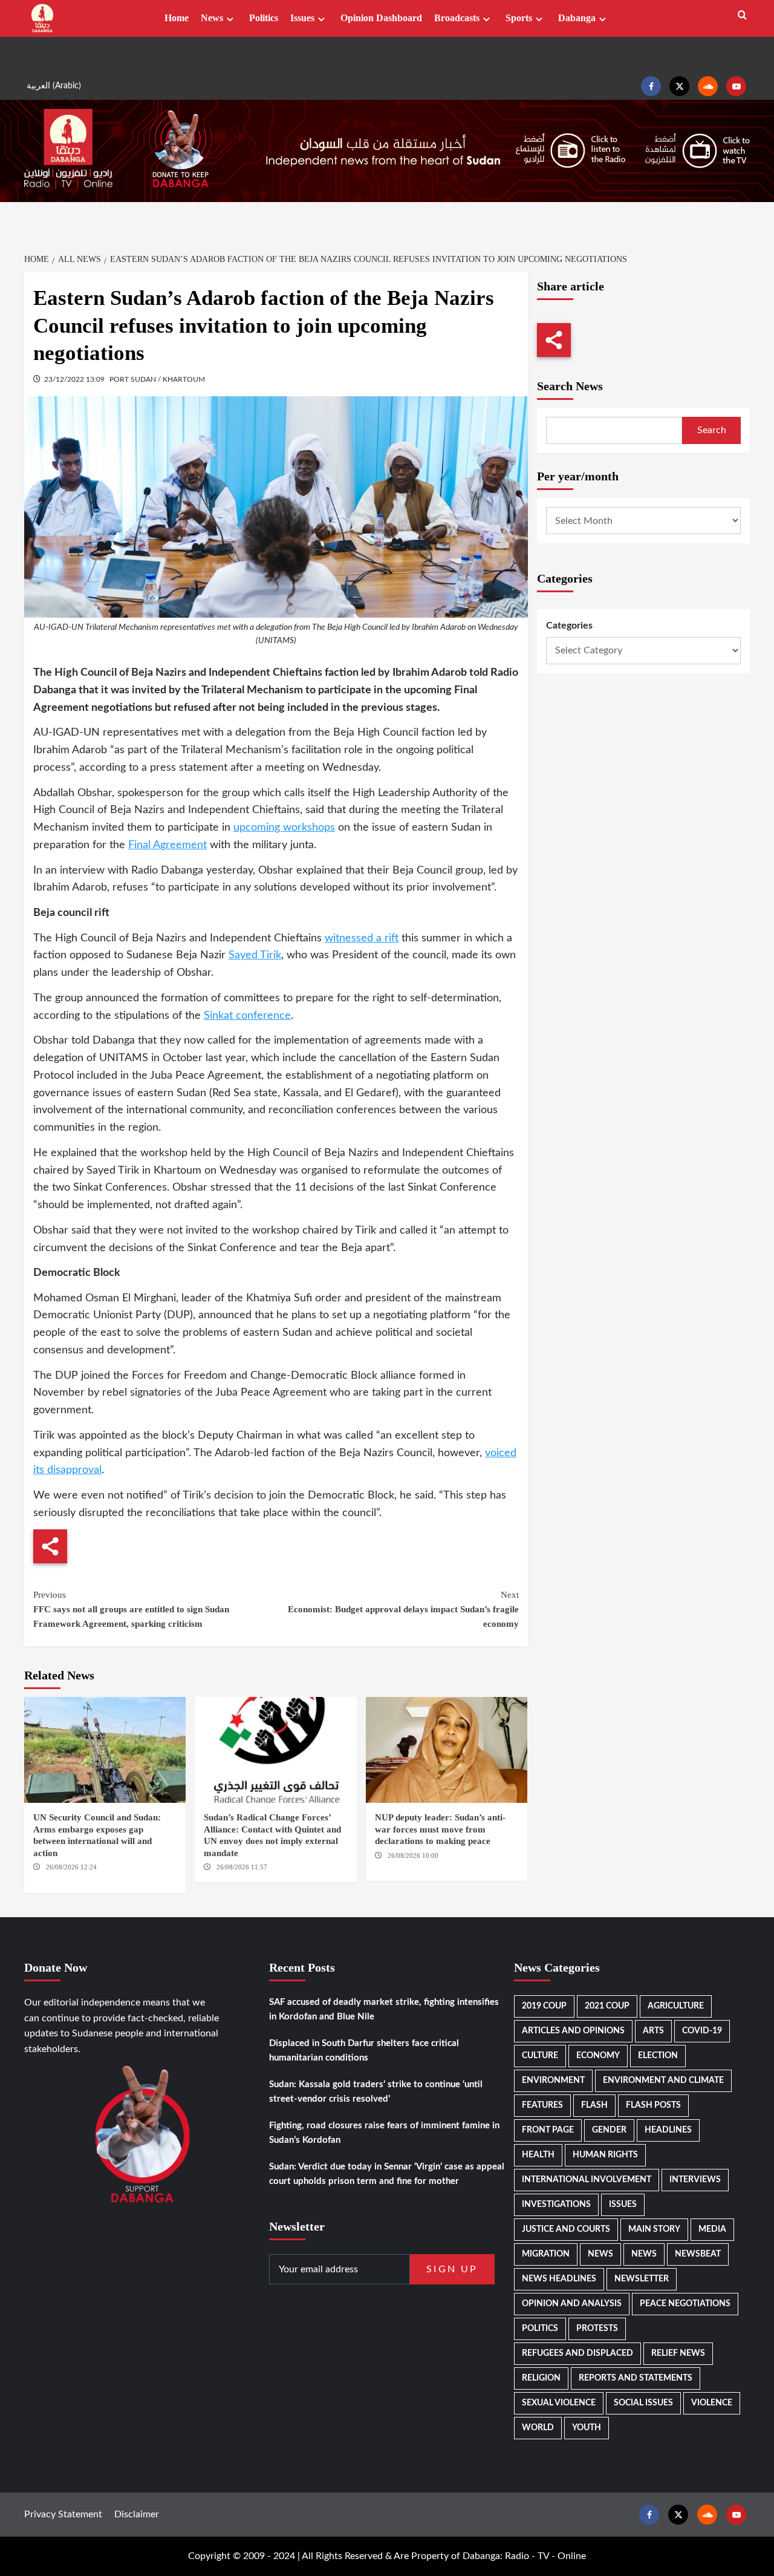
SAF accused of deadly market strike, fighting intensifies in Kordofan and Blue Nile (384, 2009)
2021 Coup (607, 2006)
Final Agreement (167, 845)
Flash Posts (653, 2105)
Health (538, 2155)
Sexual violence (559, 2403)
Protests (597, 2329)
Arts (653, 2031)
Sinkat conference (247, 1016)
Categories (569, 626)
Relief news (678, 2353)
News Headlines (559, 2279)
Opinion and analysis (572, 2304)
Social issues (643, 2403)
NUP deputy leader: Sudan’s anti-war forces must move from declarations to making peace (440, 1829)
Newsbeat (698, 2254)
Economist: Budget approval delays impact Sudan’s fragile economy (403, 1609)
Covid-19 (702, 2031)
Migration (546, 2254)
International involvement (587, 2180)
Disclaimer (137, 2514)
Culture (540, 2056)
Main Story (654, 2229)
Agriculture (676, 2006)
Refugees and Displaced (577, 2353)
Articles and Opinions (573, 2031)
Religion (541, 2378)
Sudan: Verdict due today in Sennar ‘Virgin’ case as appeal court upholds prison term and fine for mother (387, 2174)
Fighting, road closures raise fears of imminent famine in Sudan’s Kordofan (384, 2133)
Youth (587, 2428)
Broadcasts (457, 18)
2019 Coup (544, 2006)
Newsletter (642, 2279)
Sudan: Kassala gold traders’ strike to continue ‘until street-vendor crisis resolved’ (376, 2092)
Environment (553, 2081)
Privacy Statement (63, 2514)
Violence (712, 2403)
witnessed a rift (362, 938)
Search (712, 430)
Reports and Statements (636, 2378)
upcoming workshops (284, 828)
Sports (519, 18)
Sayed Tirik (255, 955)
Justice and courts (566, 2229)
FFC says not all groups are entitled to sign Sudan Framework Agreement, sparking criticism (131, 1609)
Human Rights (605, 2155)
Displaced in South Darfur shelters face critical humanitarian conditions (364, 2051)
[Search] (742, 15)
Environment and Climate (663, 2081)
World (538, 2428)
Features (542, 2105)
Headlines (668, 2130)
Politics (264, 18)
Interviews (695, 2180)
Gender (609, 2130)
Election (658, 2056)
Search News (570, 386)
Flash (594, 2105)
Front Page (548, 2130)
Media (712, 2229)
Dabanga (577, 18)
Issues (302, 18)
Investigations (556, 2205)
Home (177, 18)
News (212, 18)
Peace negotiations (685, 2304)
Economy (598, 2056)
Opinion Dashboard (381, 18)
